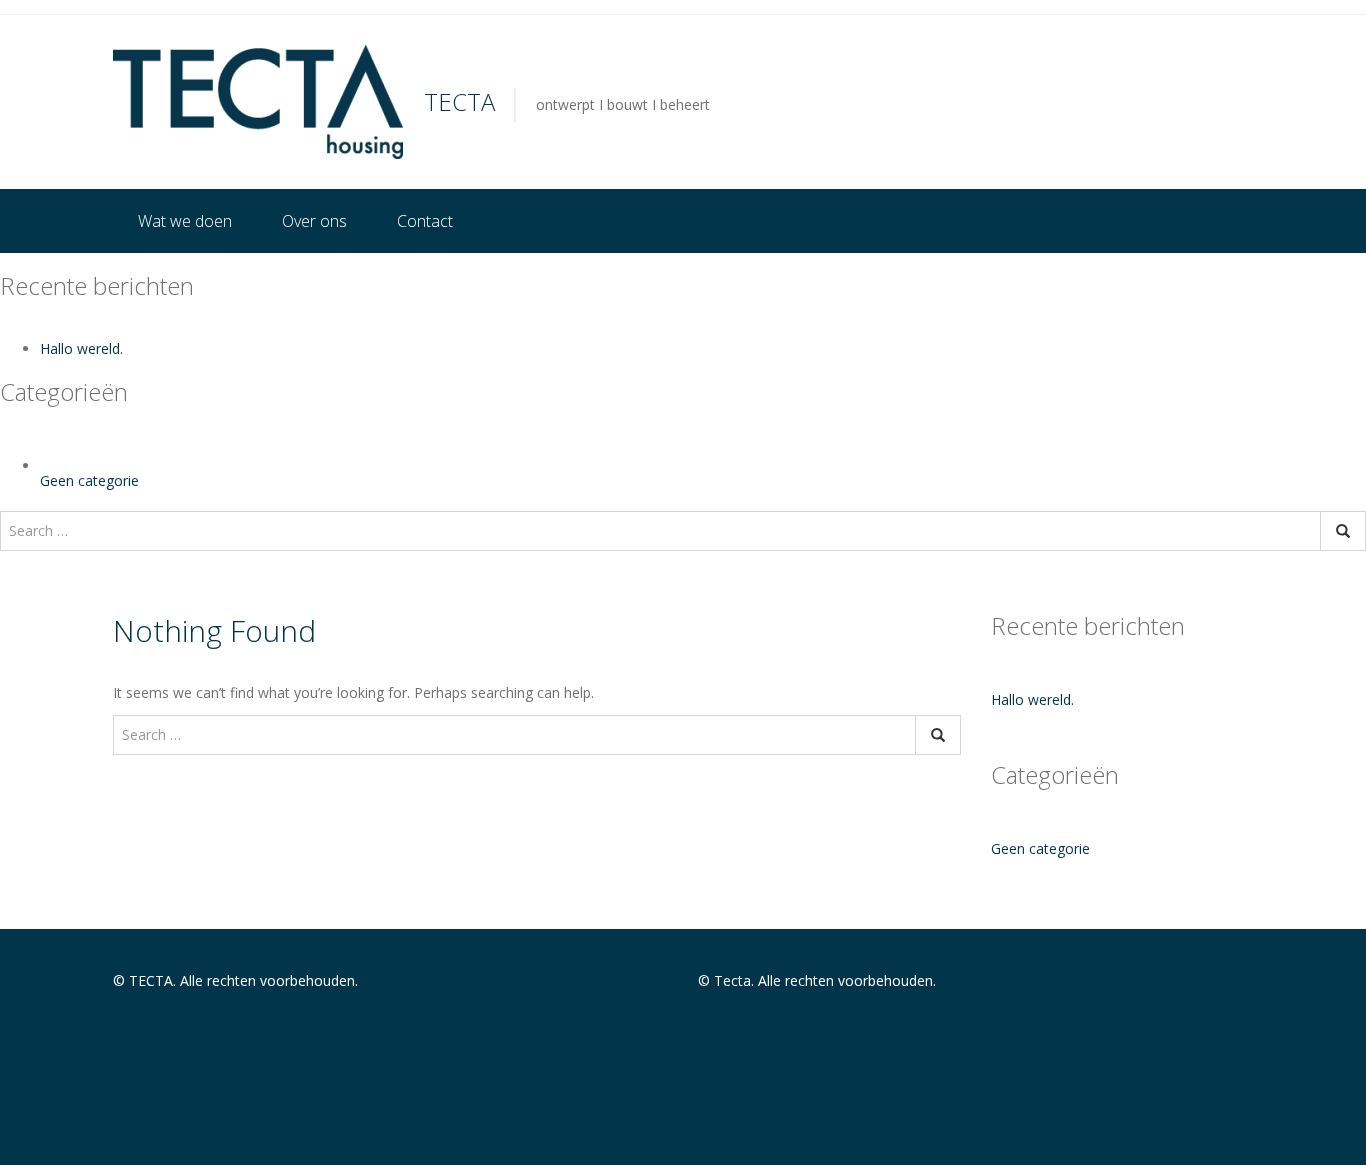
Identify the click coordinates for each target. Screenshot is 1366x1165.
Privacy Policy (450, 1048)
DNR (421, 980)
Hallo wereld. (81, 348)
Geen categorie (89, 480)
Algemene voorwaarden (483, 1014)
